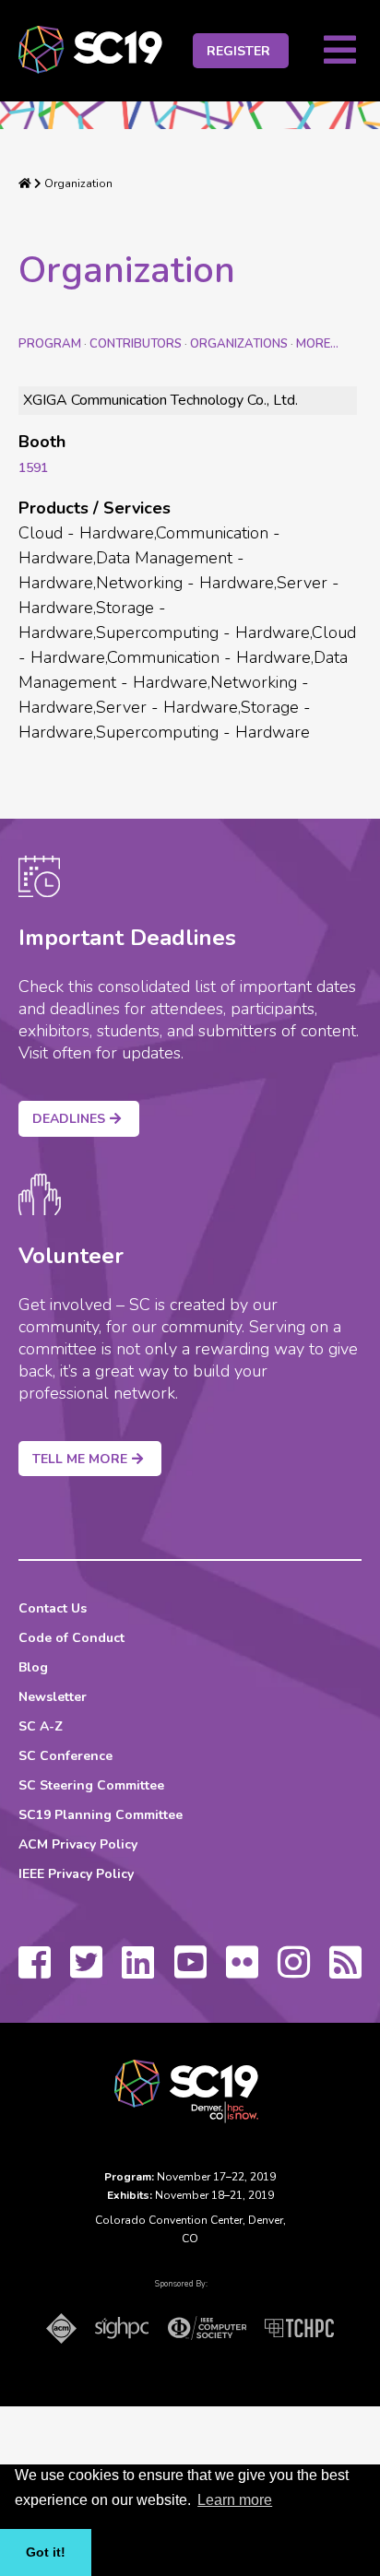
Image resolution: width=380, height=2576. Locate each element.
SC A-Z (41, 1726)
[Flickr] (242, 1971)
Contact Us (53, 1608)
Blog (33, 1667)
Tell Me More (80, 1459)
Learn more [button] (235, 2500)
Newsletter (53, 1697)
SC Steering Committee (91, 1785)
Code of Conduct (71, 1638)
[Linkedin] (138, 1971)
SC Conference (65, 1756)
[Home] (25, 183)
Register (238, 51)
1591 (33, 468)
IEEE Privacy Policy (76, 1874)
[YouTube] (190, 1971)
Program (50, 344)
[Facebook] (35, 1971)
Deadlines (69, 1119)
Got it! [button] (46, 2552)
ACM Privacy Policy (78, 1844)
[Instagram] (294, 1971)
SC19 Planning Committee (101, 1815)
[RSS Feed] (345, 1971)
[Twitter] (86, 1971)
